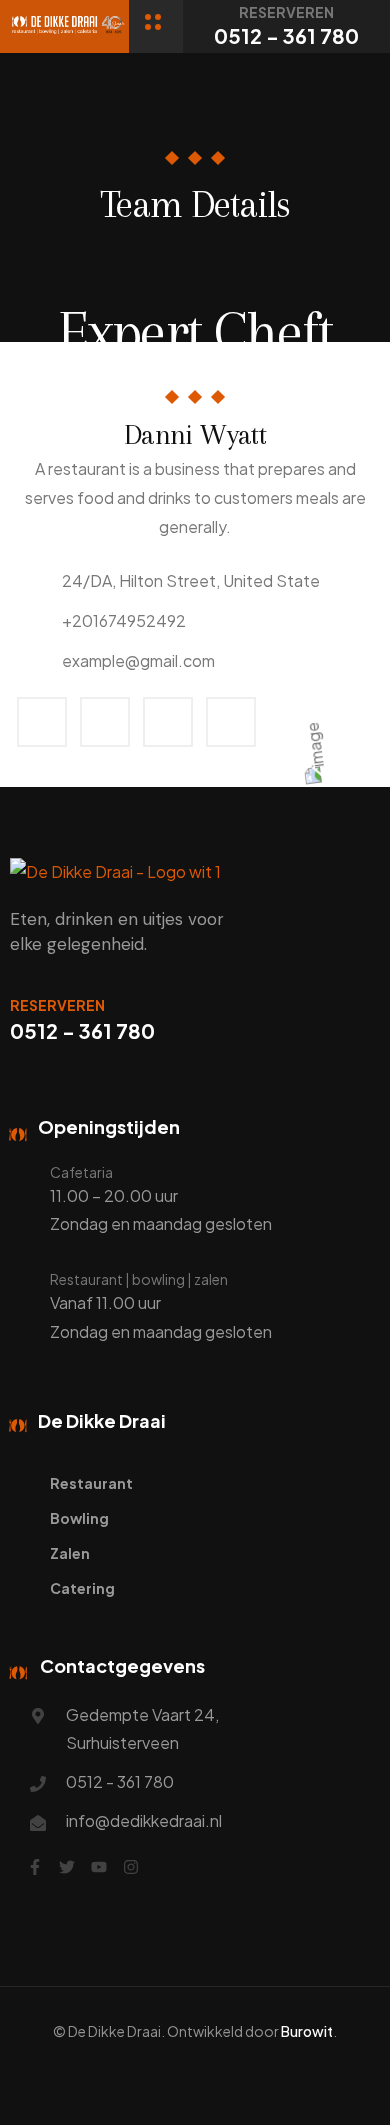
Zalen (70, 1553)
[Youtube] (99, 1867)
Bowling (79, 1518)
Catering (82, 1588)
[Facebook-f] (35, 1867)
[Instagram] (131, 1867)
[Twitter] (67, 1867)
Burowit (307, 2031)
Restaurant (91, 1483)
